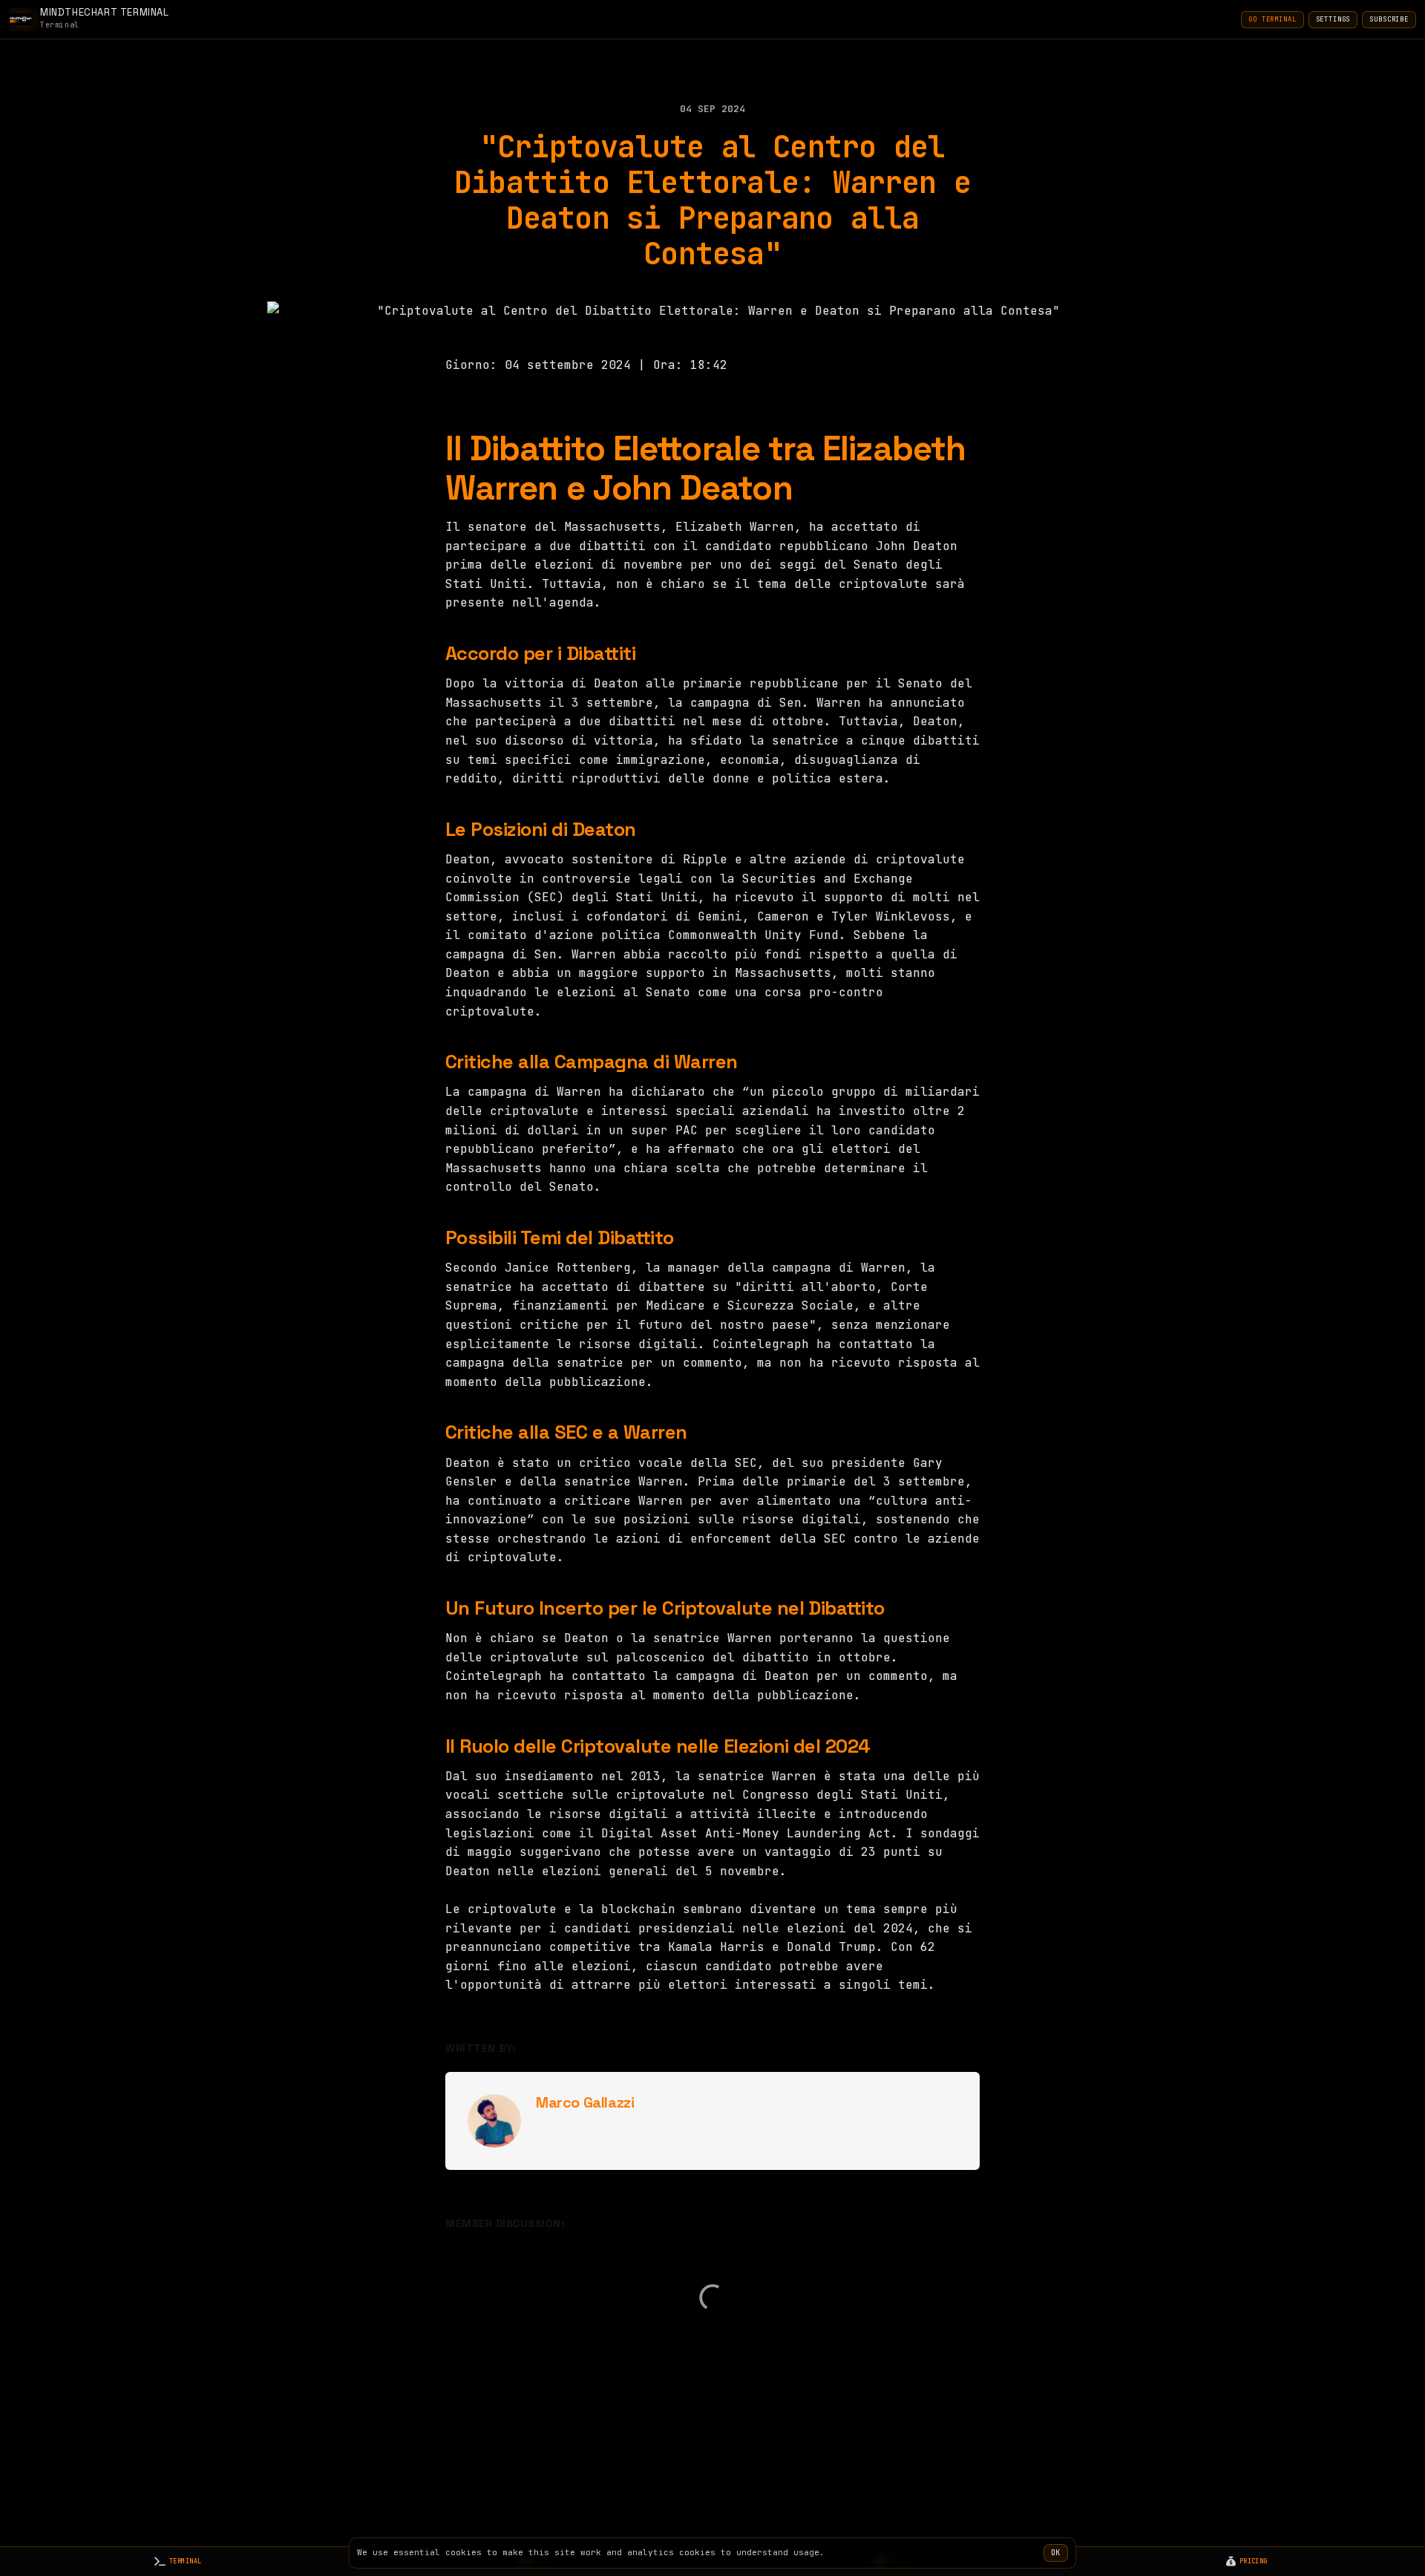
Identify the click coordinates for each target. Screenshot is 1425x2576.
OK (1056, 2553)
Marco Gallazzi (585, 2102)
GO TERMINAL (1272, 19)
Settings (1333, 19)
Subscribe (1389, 19)
